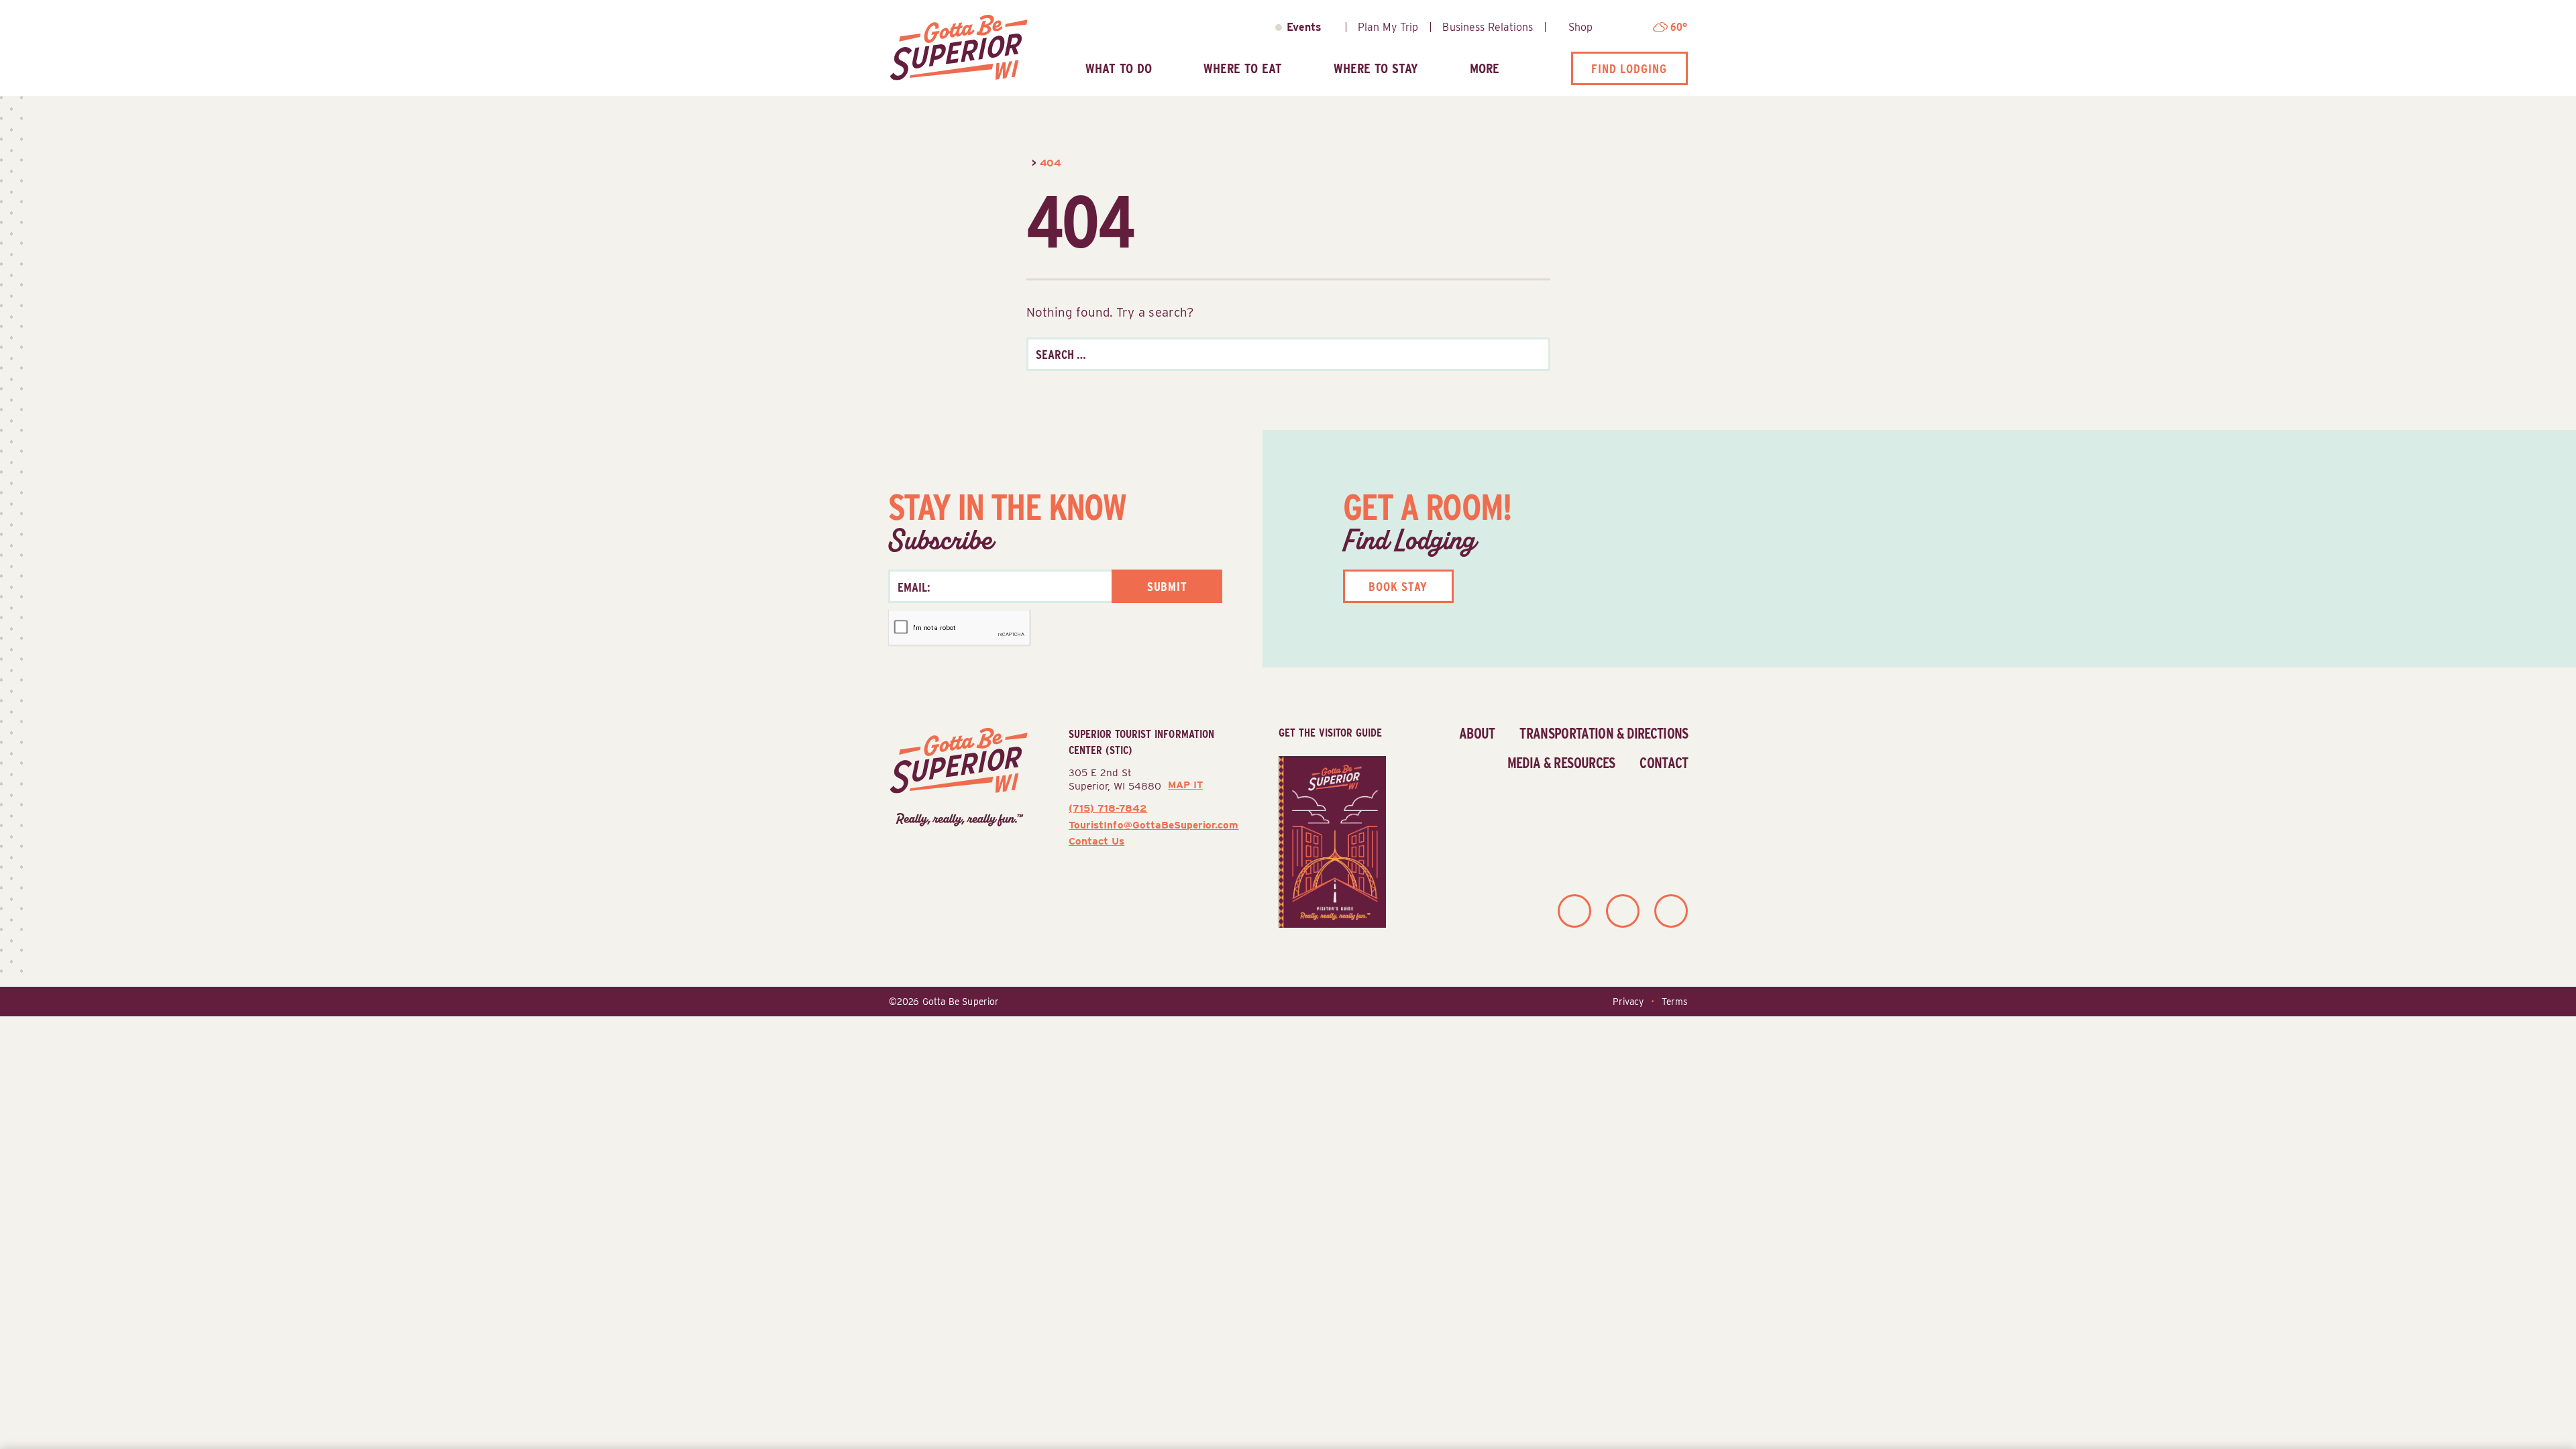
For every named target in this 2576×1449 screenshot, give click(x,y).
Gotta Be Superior (961, 1002)
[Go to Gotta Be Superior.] (1028, 163)
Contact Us (1096, 841)
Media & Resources (1561, 763)
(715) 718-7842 (1108, 808)
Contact (1664, 763)
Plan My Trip (1388, 27)
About (1477, 733)
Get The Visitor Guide (1330, 733)
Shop (1580, 27)
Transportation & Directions (1604, 733)
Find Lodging (1629, 68)
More (1485, 68)
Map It (1185, 785)
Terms (1674, 1002)
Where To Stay (1376, 68)
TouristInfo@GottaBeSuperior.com (1153, 825)
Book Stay (1398, 586)
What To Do (1119, 68)
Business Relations (1488, 27)
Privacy (1628, 1002)
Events (1304, 27)
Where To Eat (1243, 68)
